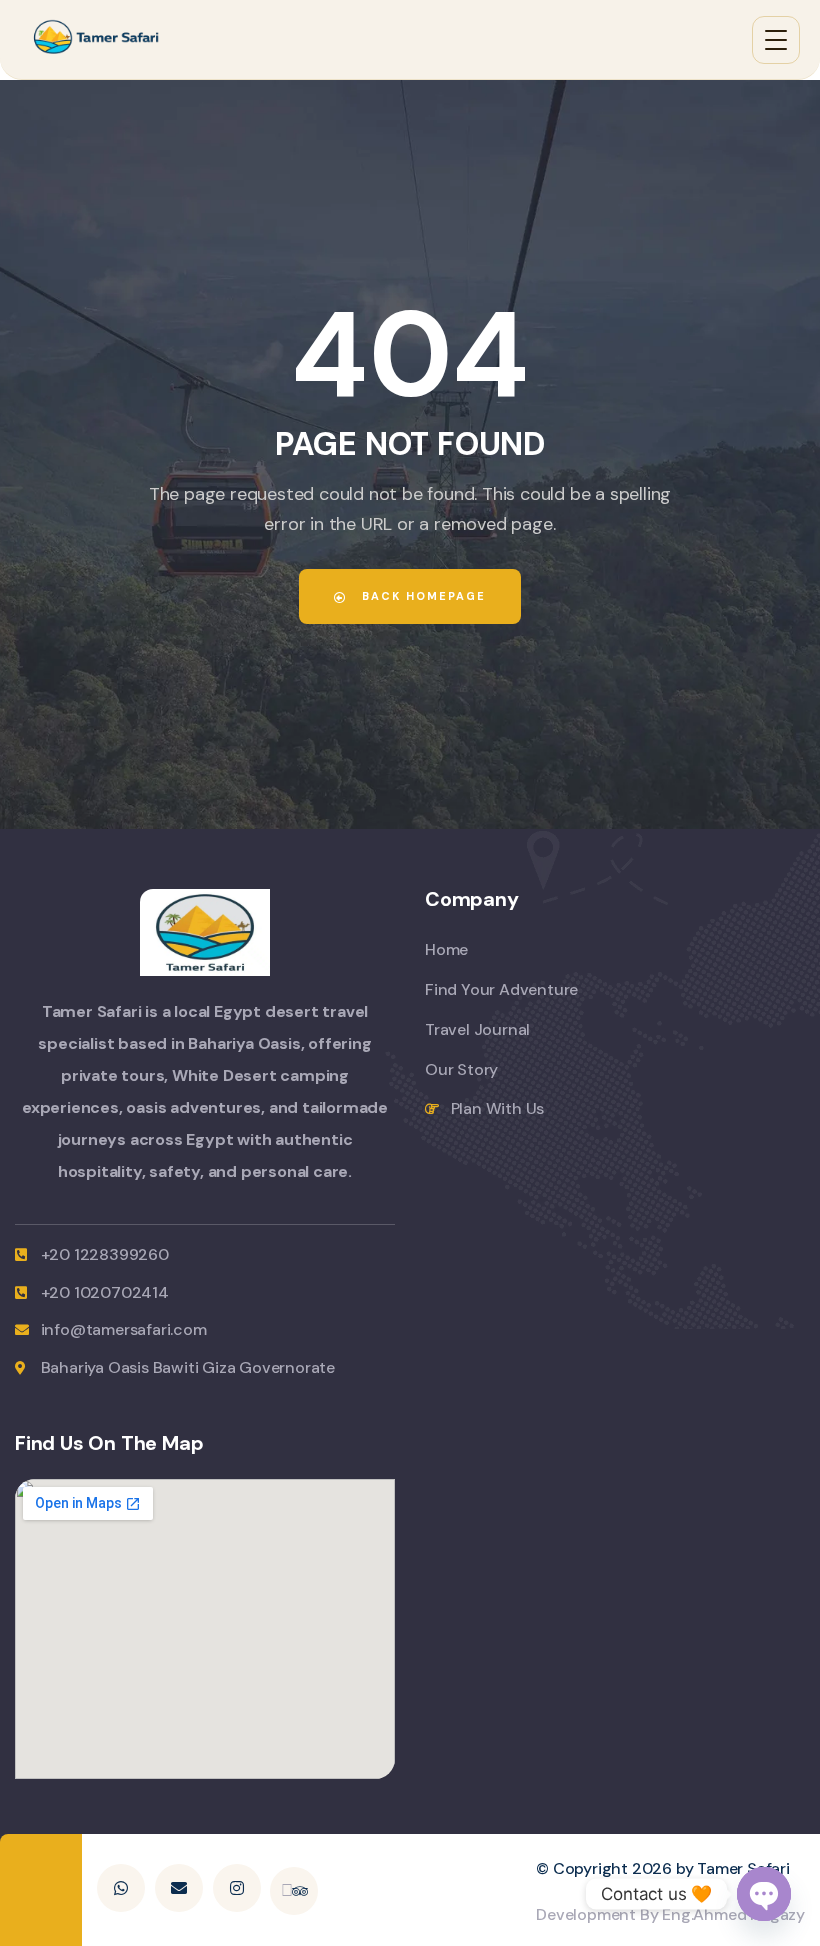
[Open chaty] (764, 1894)
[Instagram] (237, 1888)
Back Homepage (421, 596)
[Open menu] (776, 40)
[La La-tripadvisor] (294, 1891)
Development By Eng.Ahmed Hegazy (670, 1914)
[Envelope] (179, 1888)
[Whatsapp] (121, 1888)
